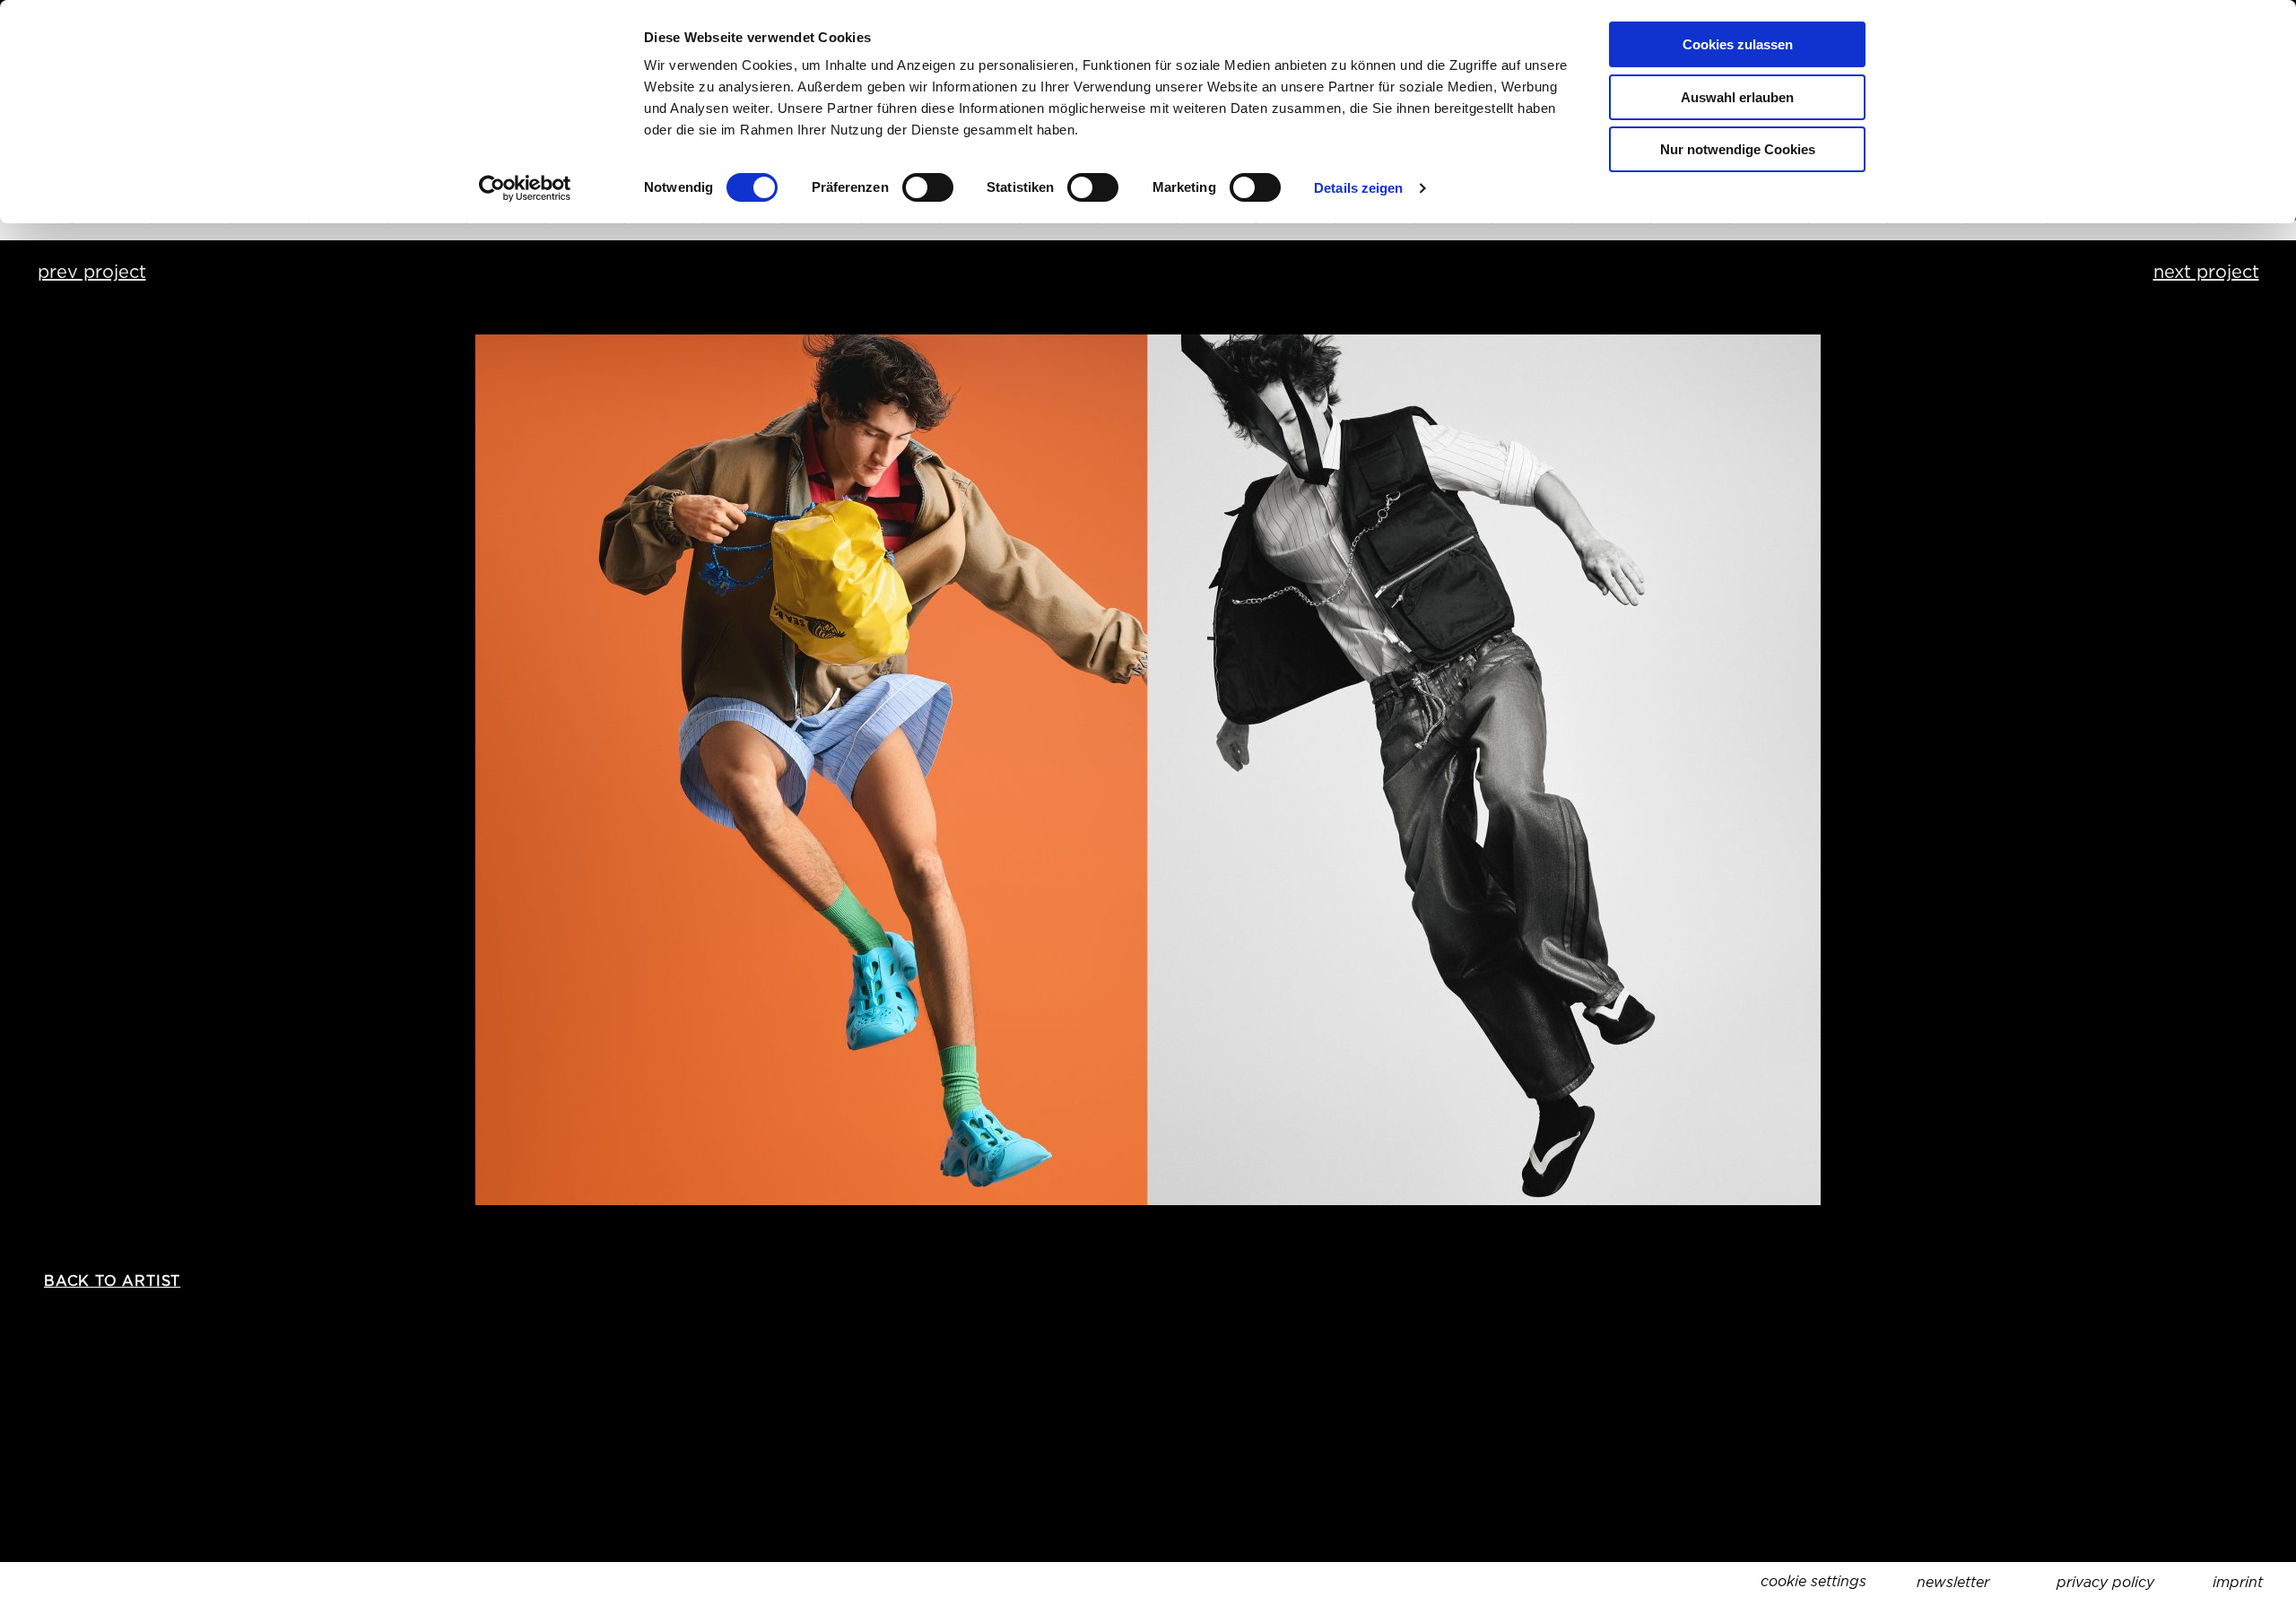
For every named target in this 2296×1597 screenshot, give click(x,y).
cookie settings (1813, 1581)
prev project (92, 272)
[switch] (928, 187)
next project (2206, 272)
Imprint (2238, 1582)
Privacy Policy (2105, 1582)
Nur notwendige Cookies (1738, 149)
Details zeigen (1358, 188)
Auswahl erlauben (1737, 97)
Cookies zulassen (1738, 44)
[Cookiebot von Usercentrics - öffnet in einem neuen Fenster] (525, 188)
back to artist (112, 1281)
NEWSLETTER (1953, 1582)
